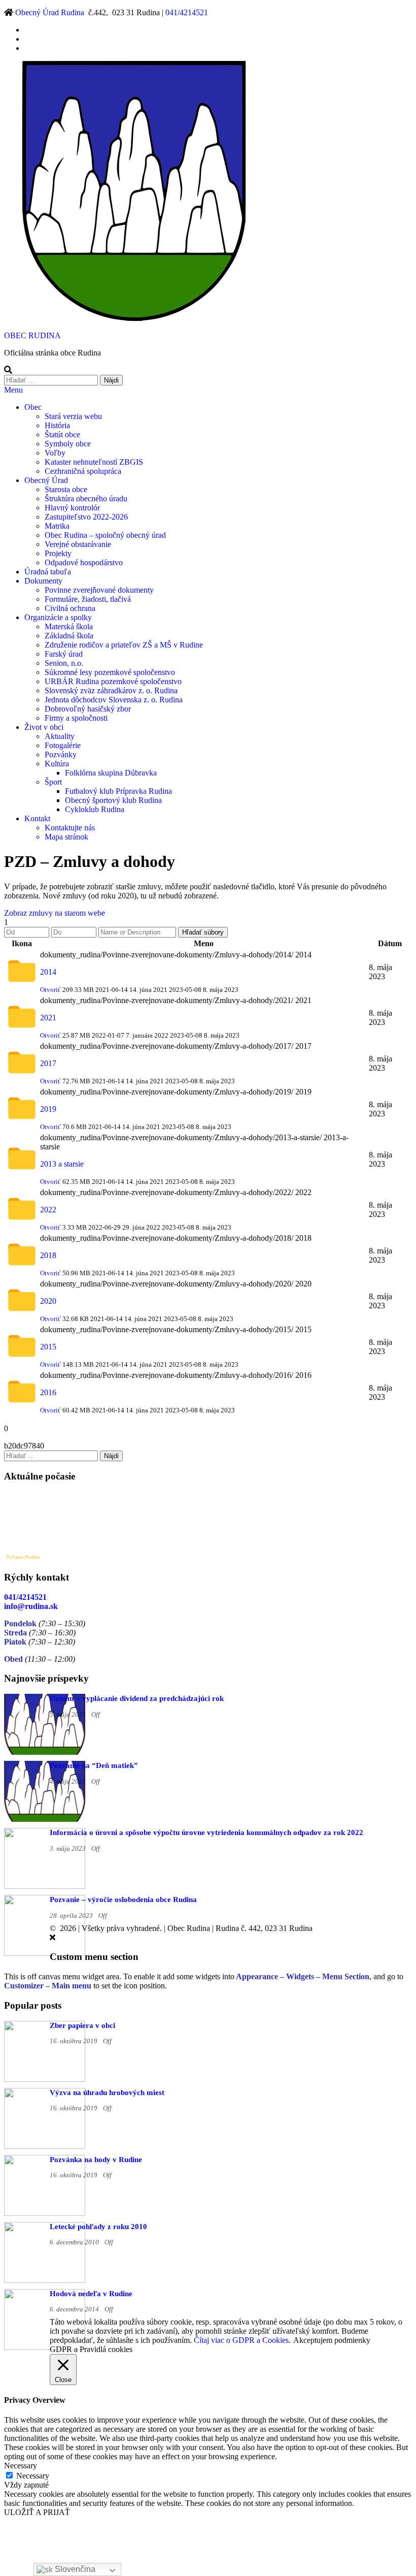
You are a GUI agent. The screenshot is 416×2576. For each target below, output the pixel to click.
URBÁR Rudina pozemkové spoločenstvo (113, 681)
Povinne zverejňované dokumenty (99, 590)
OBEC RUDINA (32, 335)
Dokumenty (43, 581)
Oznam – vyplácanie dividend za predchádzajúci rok (137, 1698)
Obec (33, 407)
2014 (48, 972)
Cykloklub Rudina (95, 809)
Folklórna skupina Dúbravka (111, 773)
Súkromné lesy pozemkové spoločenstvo (110, 672)
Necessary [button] (21, 2466)
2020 (48, 1301)
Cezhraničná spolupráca (83, 471)
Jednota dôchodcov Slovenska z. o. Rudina (114, 700)
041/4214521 (187, 12)
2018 (48, 1255)
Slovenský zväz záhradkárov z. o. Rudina (111, 690)
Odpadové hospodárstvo (84, 562)
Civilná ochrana (70, 608)
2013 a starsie (62, 1164)
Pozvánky (61, 754)
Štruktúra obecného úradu (86, 498)
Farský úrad (64, 654)
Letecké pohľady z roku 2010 (98, 2227)
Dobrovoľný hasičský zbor (88, 709)
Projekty (58, 553)
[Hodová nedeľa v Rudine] (45, 2347)
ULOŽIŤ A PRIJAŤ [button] (37, 2512)
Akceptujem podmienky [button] (332, 2340)
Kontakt (37, 818)
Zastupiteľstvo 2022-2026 (86, 517)
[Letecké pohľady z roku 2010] (45, 2280)
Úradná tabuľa (48, 572)
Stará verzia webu (73, 416)
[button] (55, 913)
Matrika (57, 526)
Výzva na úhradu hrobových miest (107, 2092)
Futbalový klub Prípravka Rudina (118, 791)
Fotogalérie (63, 745)
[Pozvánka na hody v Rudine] (45, 2213)
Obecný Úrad (46, 480)
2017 (48, 1063)
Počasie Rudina (23, 1557)
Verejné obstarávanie (78, 544)
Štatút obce (62, 434)
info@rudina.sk (31, 1606)
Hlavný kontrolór (72, 508)
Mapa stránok (66, 837)
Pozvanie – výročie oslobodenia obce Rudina (123, 1899)
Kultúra (57, 764)
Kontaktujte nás (70, 828)
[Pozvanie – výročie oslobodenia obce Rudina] (45, 1953)
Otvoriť (50, 990)
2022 (48, 1210)
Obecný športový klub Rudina (113, 800)
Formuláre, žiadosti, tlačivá (88, 599)
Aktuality (60, 736)
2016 (48, 1392)
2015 (48, 1347)
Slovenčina (74, 2569)
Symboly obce (68, 444)
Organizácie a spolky (58, 617)
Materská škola (69, 626)
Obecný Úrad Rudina (50, 12)
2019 (48, 1109)
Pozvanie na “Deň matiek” (94, 1765)
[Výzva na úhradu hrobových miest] (45, 2146)
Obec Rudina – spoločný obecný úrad (105, 535)
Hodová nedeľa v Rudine (91, 2294)
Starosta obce (66, 489)
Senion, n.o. (64, 663)
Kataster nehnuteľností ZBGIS (94, 462)
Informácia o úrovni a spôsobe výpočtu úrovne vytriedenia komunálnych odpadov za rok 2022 (206, 1832)
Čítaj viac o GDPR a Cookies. (242, 2340)
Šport (53, 782)
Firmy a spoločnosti (76, 718)
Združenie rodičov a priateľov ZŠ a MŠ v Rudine (124, 645)
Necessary (33, 2476)
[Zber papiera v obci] (45, 2079)
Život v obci (44, 727)
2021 (48, 1018)
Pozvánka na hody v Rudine (96, 2160)
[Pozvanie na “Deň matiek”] (45, 1819)
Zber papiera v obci (82, 2025)
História (57, 425)
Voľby (55, 453)
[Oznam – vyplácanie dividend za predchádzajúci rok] (45, 1752)
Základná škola (69, 636)
